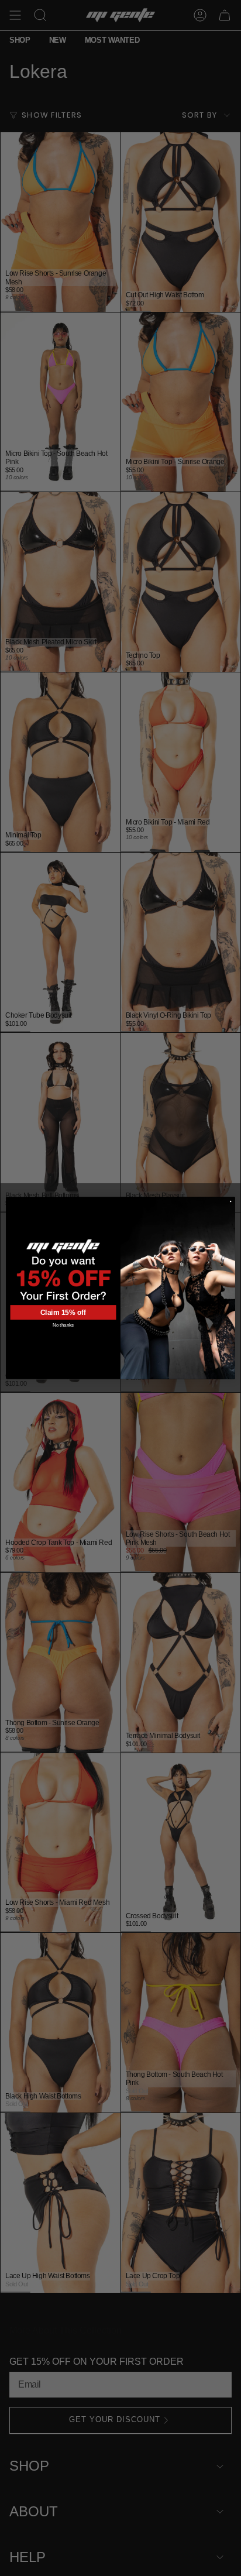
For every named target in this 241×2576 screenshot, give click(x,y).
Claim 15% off (63, 1313)
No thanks (63, 1325)
